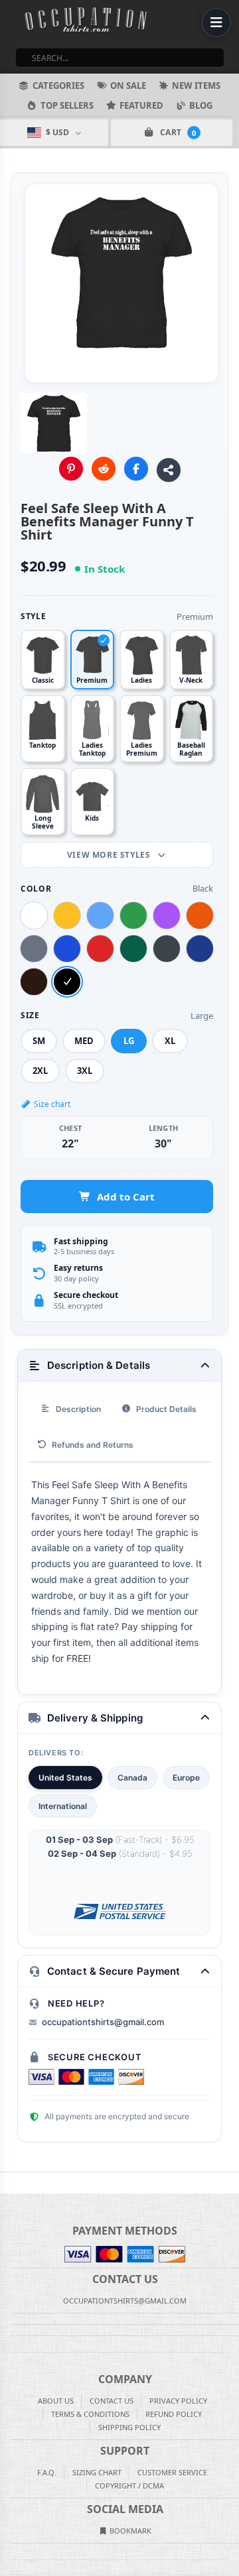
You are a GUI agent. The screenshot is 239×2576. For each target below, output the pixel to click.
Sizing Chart (97, 2472)
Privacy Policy (178, 2401)
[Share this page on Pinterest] (71, 469)
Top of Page (230, 2183)
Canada (132, 1778)
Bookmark (129, 2531)
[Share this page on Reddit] (104, 469)
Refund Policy (174, 2414)
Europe (186, 1778)
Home (9, 2183)
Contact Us (112, 2401)
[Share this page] (169, 470)
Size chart (52, 1104)
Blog (201, 105)
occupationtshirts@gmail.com (103, 2022)
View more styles (110, 855)
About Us (56, 2401)
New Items (196, 86)
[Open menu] (216, 23)
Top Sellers (67, 105)
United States (65, 1778)
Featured (141, 105)
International (63, 1806)
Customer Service (172, 2472)
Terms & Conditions (90, 2414)
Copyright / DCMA (129, 2486)
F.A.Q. (47, 2472)
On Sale (128, 86)
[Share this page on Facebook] (136, 469)
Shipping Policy (129, 2427)
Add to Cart (126, 1197)
